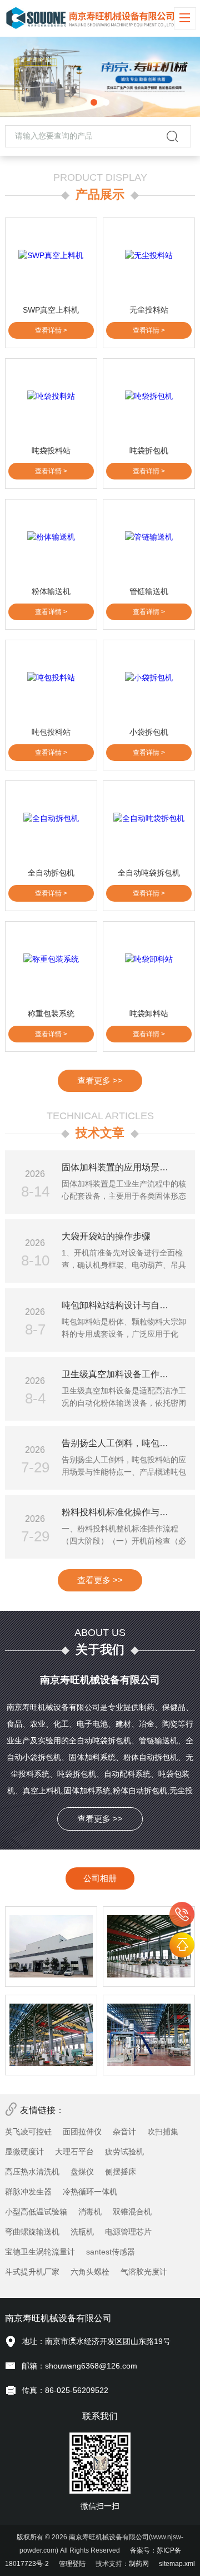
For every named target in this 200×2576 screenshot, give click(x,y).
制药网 (139, 2564)
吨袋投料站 (51, 451)
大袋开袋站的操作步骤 (106, 1236)
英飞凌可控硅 (28, 2132)
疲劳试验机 (124, 2152)
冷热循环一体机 (90, 2192)
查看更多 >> (100, 1081)
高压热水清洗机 (32, 2172)
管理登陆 (72, 2564)
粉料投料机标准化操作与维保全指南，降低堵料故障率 (125, 1512)
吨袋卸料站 (149, 1013)
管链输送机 (149, 591)
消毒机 (90, 2212)
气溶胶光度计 (144, 2272)
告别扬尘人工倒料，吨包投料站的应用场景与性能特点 (125, 1443)
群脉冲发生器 (28, 2192)
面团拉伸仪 (82, 2132)
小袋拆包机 (149, 732)
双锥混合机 (132, 2212)
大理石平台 (74, 2152)
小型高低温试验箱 (36, 2212)
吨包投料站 (51, 732)
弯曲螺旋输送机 (32, 2232)
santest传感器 (111, 2252)
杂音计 (124, 2132)
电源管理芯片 (128, 2232)
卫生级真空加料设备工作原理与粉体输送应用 (125, 1374)
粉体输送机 (51, 591)
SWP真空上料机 (51, 310)
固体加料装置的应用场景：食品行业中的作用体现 (125, 1167)
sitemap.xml (177, 2564)
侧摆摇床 (121, 2172)
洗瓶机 (82, 2232)
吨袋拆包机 (149, 451)
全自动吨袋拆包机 (149, 873)
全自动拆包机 (51, 873)
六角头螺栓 (90, 2272)
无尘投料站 (149, 310)
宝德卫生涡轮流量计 (40, 2252)
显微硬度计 (24, 2152)
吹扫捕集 (163, 2132)
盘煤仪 (82, 2172)
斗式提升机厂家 (32, 2272)
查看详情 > (51, 330)
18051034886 (182, 1914)
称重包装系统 (51, 1013)
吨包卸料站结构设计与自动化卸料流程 (125, 1305)
